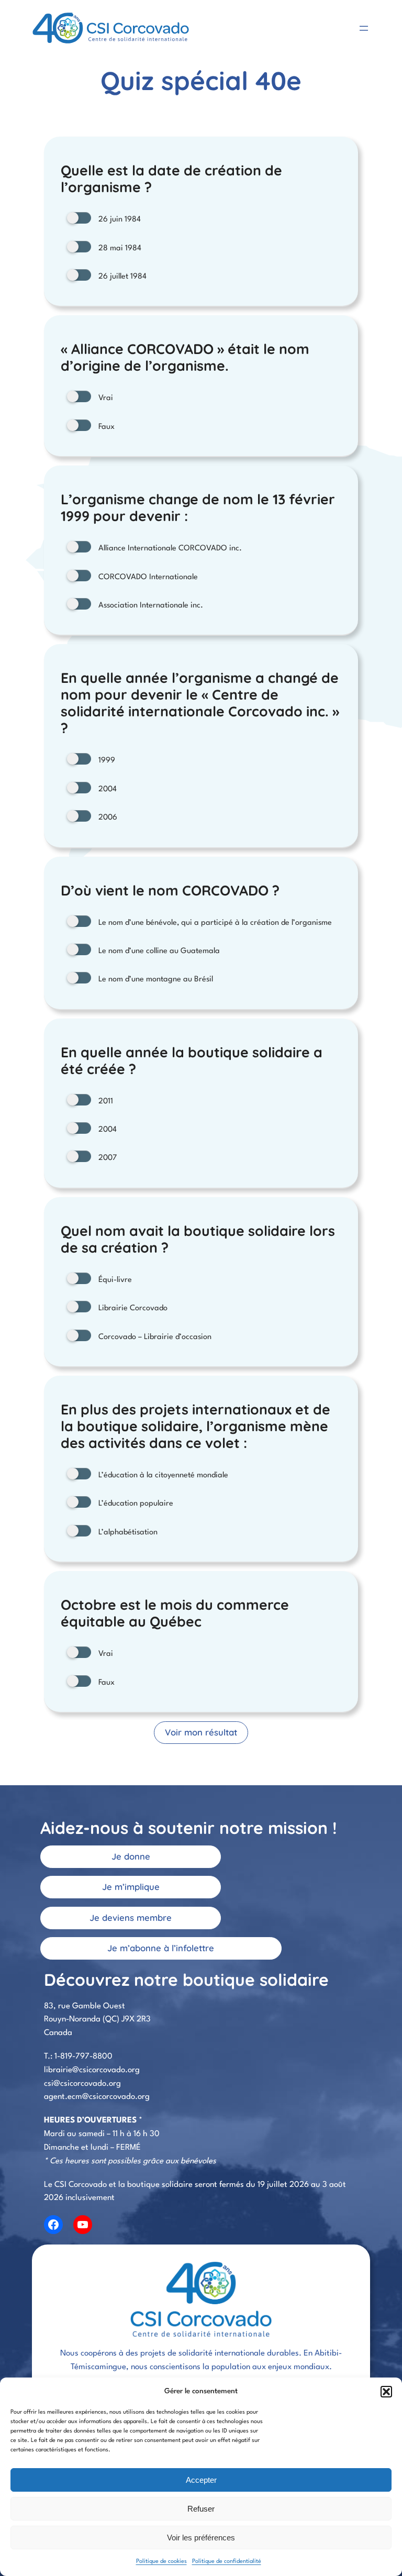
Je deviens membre (131, 1917)
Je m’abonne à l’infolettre (161, 1948)
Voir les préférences (201, 2538)
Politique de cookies (161, 2562)
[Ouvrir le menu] (364, 28)
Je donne (131, 1856)
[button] (386, 2392)
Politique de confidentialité (227, 2562)
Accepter (201, 2480)
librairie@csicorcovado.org (92, 2070)
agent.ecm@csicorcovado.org (97, 2097)
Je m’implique (131, 1887)
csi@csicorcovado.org (82, 2084)
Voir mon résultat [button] (201, 1732)
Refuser (201, 2509)
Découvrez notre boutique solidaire (186, 1980)
